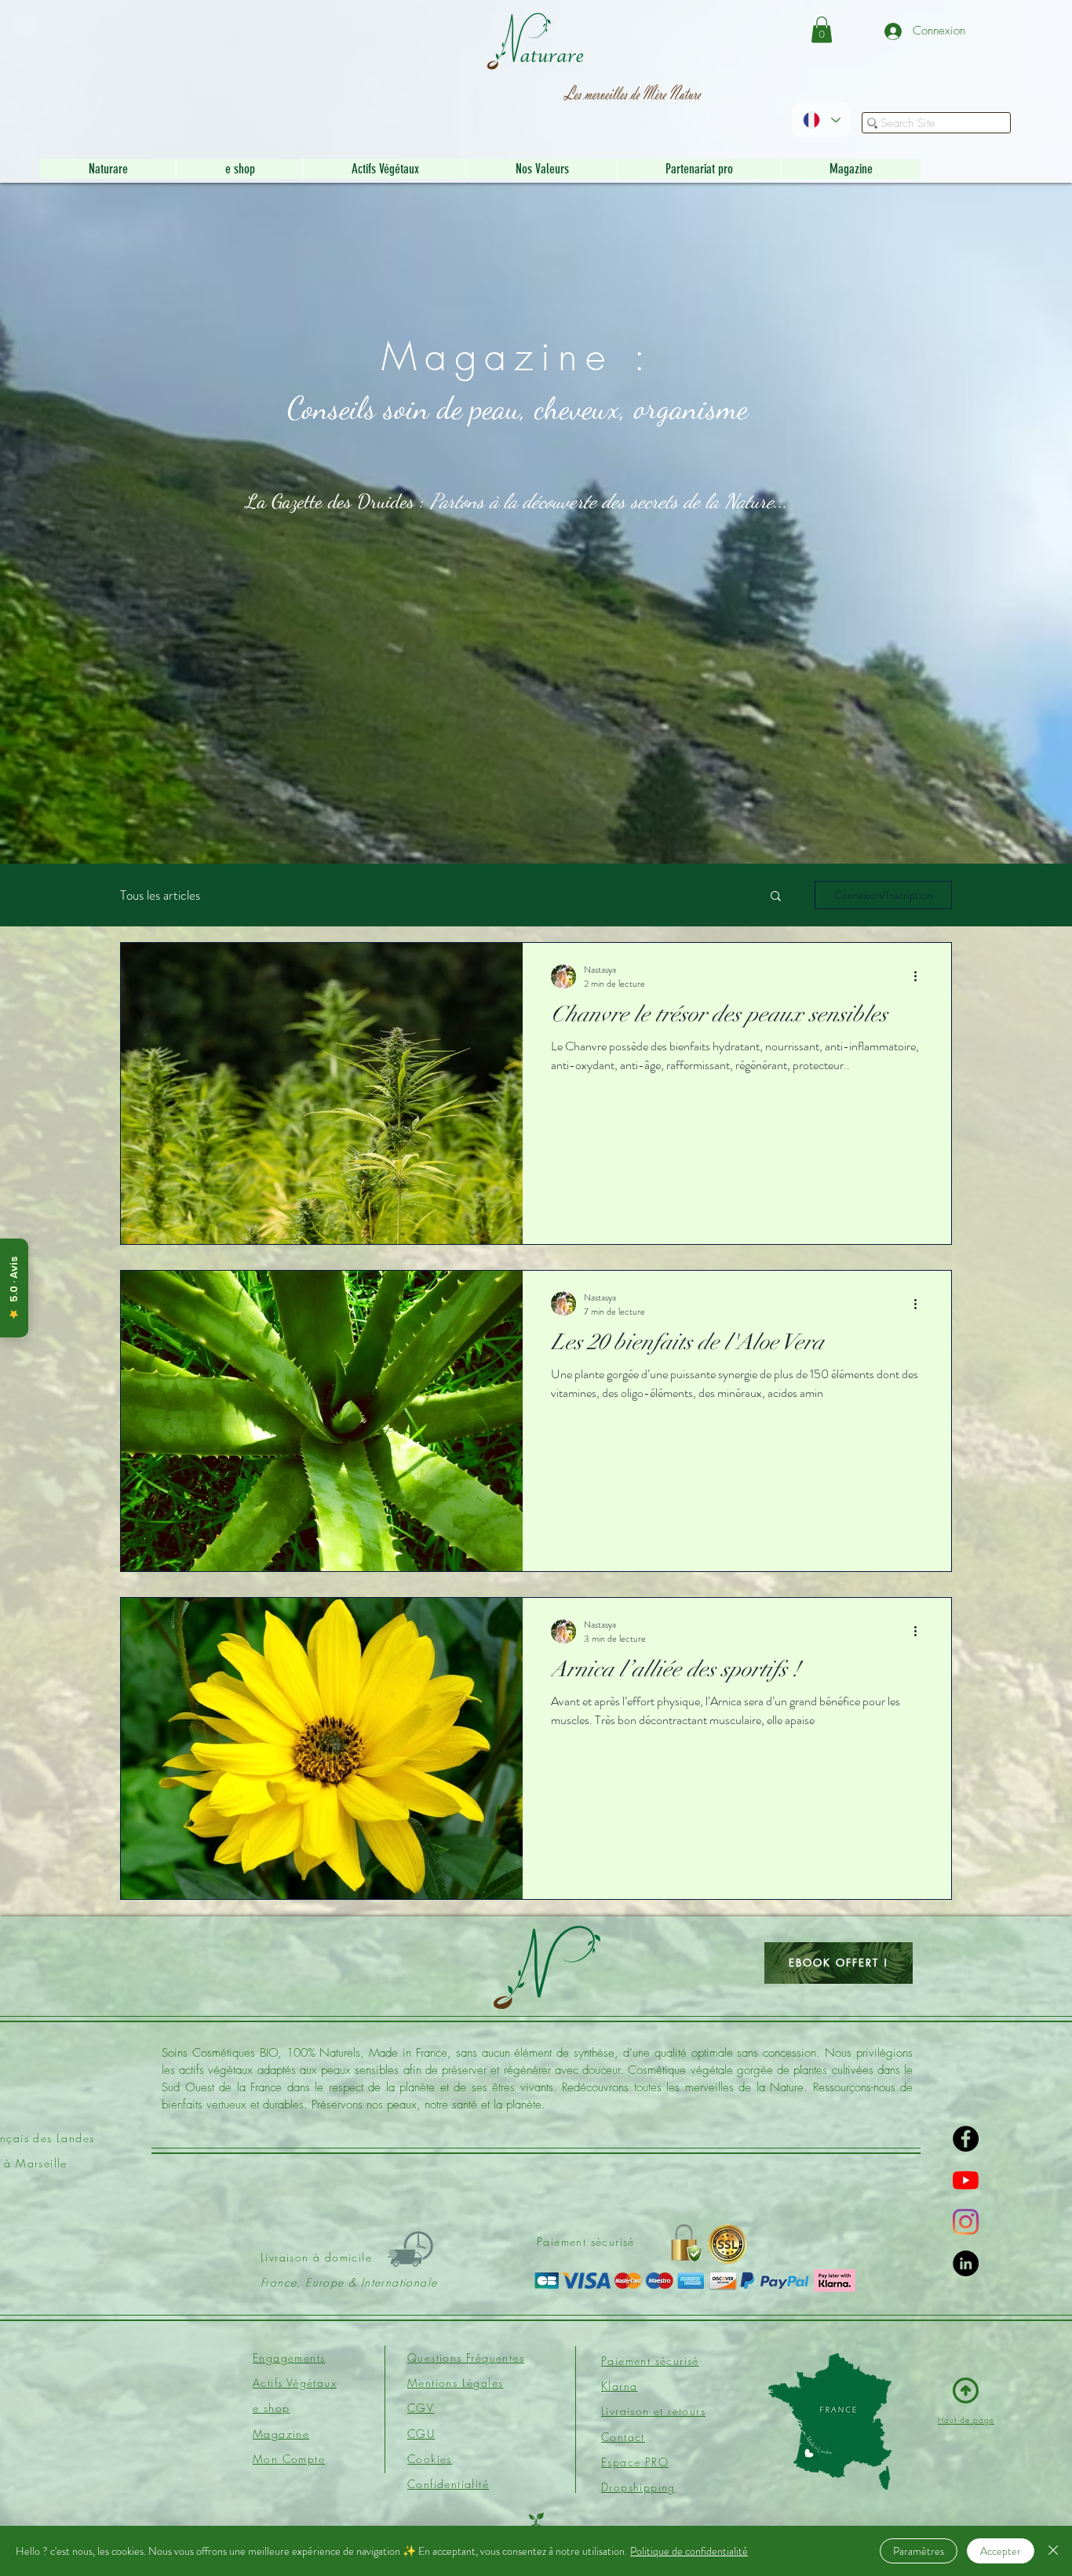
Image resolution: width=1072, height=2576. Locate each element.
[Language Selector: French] (821, 120)
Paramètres (919, 2551)
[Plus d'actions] (921, 977)
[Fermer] (1053, 2551)
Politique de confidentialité (689, 2551)
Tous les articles (160, 895)
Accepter (1001, 2551)
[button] (822, 29)
